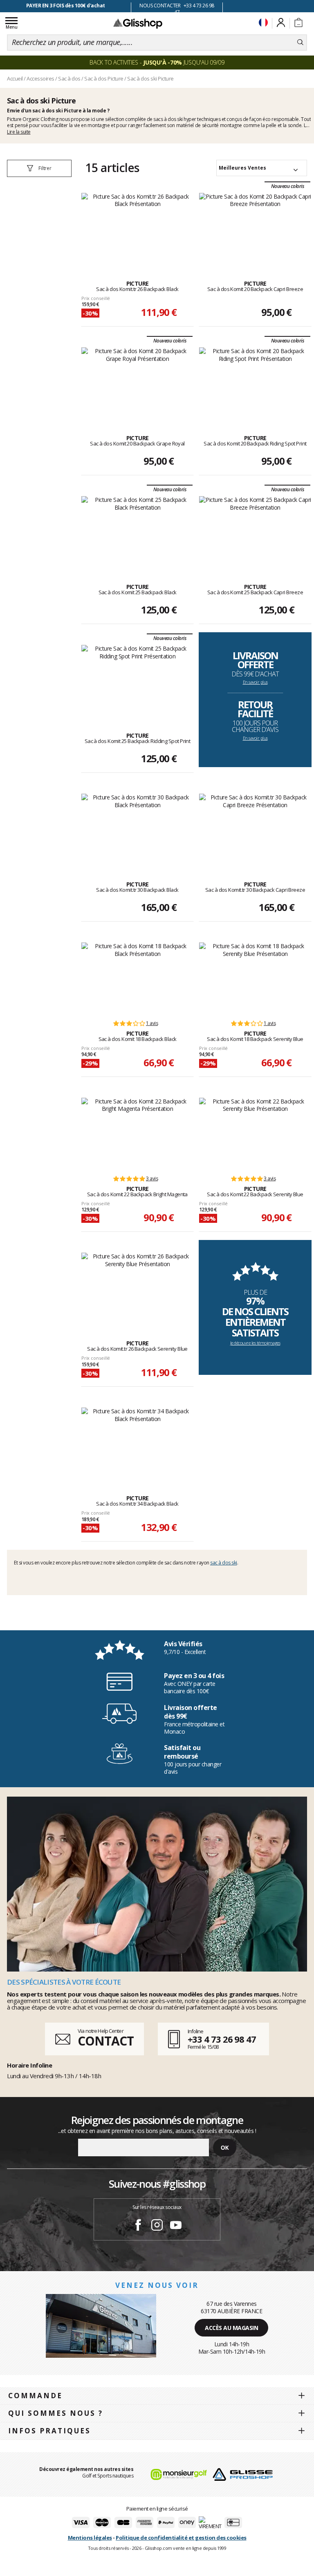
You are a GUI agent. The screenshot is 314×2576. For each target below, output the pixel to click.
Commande (35, 2396)
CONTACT (105, 2041)
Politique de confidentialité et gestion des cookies (181, 2538)
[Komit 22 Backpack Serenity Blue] (255, 1132)
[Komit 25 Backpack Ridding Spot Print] (137, 680)
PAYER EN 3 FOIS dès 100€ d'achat (66, 6)
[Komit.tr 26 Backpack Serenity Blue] (137, 1287)
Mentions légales (90, 2538)
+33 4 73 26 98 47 (222, 2039)
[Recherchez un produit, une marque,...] (300, 43)
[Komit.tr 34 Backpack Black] (137, 1442)
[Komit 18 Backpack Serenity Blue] (255, 977)
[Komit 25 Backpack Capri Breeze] (255, 531)
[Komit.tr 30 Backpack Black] (137, 828)
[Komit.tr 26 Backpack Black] (137, 228)
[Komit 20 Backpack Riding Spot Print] (255, 382)
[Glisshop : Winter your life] (138, 23)
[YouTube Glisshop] (176, 2226)
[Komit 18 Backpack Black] (137, 977)
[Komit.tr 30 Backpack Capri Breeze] (255, 828)
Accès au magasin (231, 2328)
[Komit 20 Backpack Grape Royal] (137, 382)
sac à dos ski (224, 1563)
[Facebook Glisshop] (138, 2226)
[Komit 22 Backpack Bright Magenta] (137, 1132)
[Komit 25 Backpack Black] (137, 531)
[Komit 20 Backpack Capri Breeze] (255, 228)
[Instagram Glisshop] (157, 2226)
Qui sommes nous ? (56, 2413)
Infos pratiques (49, 2431)
